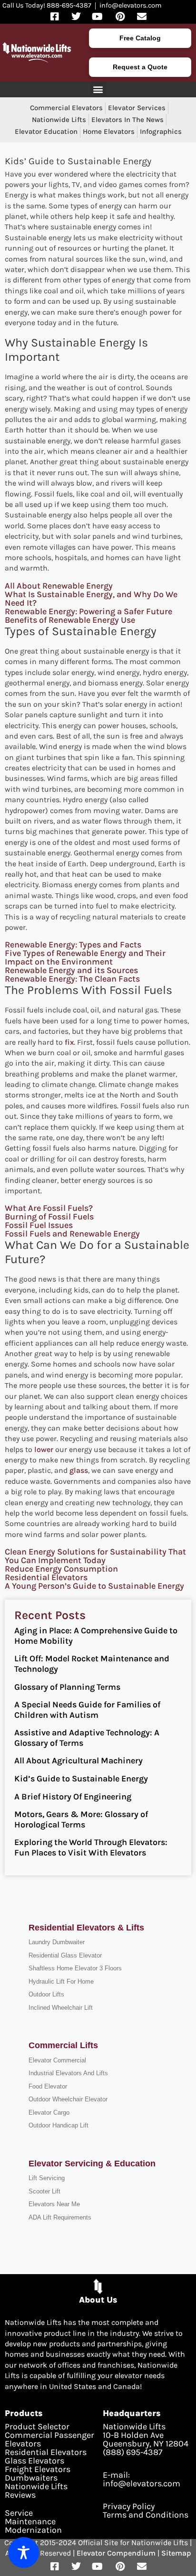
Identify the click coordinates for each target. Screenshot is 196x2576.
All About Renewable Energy (59, 586)
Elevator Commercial (57, 2060)
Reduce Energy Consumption (61, 1569)
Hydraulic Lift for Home (61, 1981)
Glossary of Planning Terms (67, 1687)
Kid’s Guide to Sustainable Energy (81, 1779)
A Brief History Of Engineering (73, 1797)
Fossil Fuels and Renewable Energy (72, 1234)
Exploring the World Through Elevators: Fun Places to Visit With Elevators (91, 1847)
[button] (98, 89)
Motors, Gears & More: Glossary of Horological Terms (81, 1819)
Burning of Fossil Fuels (49, 1217)
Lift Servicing (47, 2178)
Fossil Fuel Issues (39, 1225)
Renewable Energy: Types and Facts (73, 945)
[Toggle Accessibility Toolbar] (24, 2553)
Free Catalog (140, 38)
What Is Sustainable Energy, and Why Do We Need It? (91, 599)
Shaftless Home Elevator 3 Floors (75, 1968)
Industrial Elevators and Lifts (68, 2073)
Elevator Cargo (49, 2112)
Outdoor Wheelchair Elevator (68, 2099)
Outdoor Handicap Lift (59, 2125)
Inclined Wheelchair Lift (61, 2008)
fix (69, 1042)
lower (44, 1449)
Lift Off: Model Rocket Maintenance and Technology (92, 1664)
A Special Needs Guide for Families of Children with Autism (87, 1710)
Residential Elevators (46, 1577)
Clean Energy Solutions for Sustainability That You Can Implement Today (95, 1556)
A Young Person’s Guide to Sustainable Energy (94, 1586)
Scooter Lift (44, 2191)
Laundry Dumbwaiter (57, 1942)
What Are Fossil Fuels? (49, 1208)
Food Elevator (48, 2086)
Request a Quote (140, 67)
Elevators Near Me (54, 2204)
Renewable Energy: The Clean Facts (72, 979)
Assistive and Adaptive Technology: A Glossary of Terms (87, 1738)
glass (79, 1470)
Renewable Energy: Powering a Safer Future (88, 611)
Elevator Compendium (116, 2553)
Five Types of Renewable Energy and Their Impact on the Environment (85, 957)
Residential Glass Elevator (65, 1955)
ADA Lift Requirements (60, 2217)
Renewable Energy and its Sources (71, 970)
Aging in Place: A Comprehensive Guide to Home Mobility (96, 1636)
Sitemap (176, 2553)
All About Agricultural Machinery (78, 1761)
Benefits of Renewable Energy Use (70, 620)
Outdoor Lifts (46, 1994)
